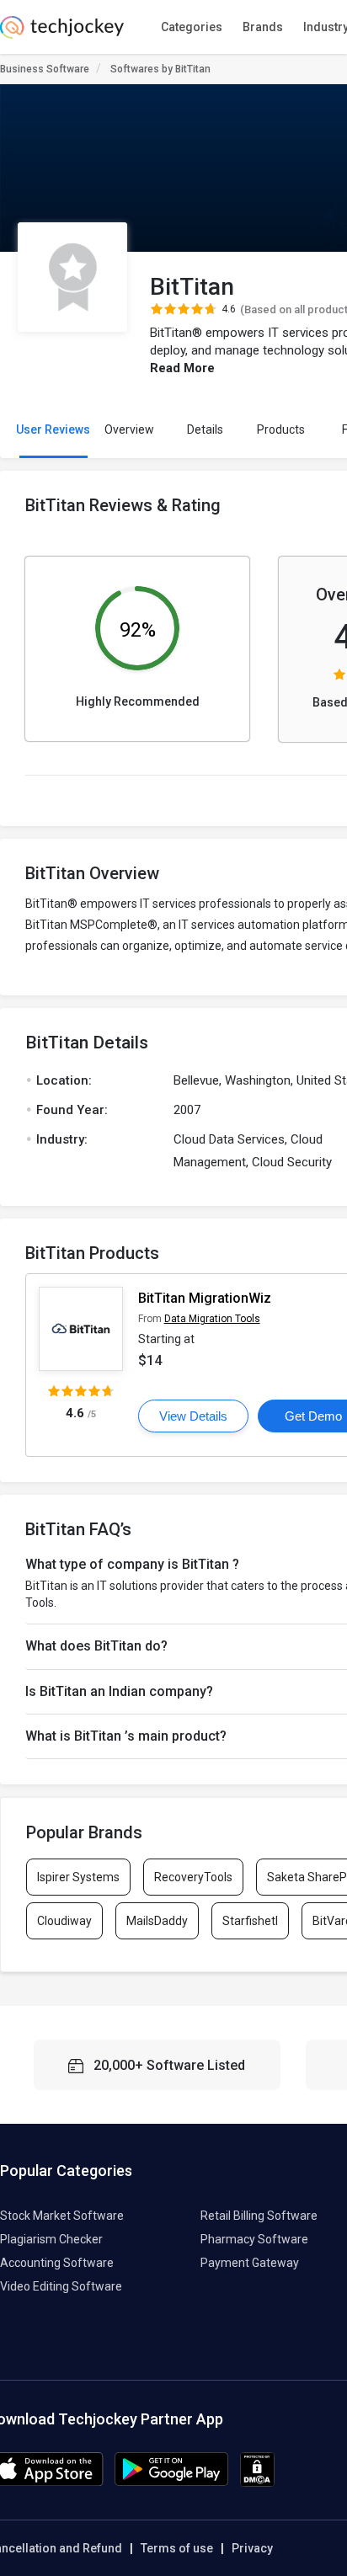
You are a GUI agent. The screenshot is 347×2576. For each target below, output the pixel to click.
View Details (193, 1416)
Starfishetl (250, 1921)
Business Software (45, 69)
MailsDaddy (157, 1921)
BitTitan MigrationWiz (205, 1298)
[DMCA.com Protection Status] (257, 2483)
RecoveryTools (193, 1877)
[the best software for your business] (62, 34)
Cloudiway (64, 1921)
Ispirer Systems (78, 1877)
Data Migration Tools (212, 1319)
